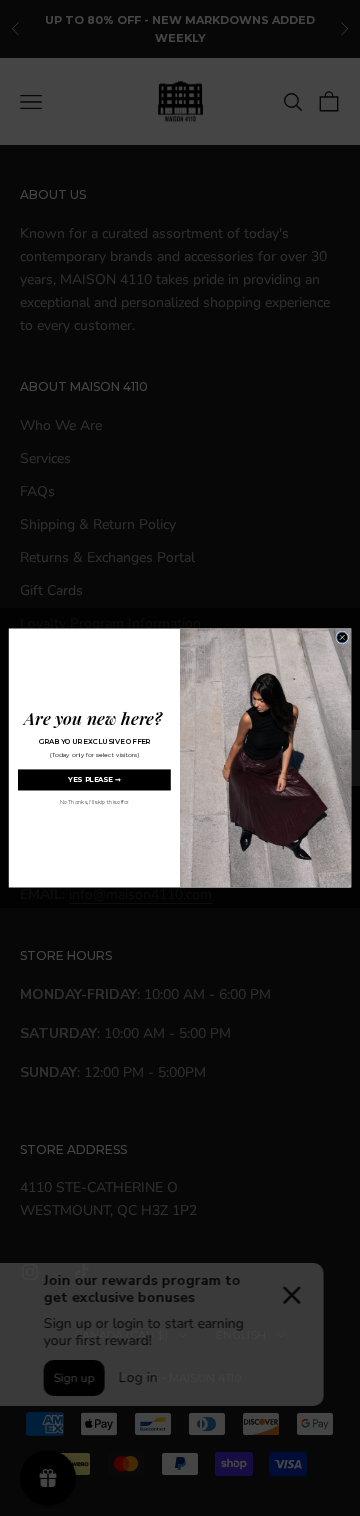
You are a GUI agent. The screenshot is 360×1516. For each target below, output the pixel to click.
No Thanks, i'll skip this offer (94, 802)
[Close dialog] (342, 637)
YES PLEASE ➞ (94, 780)
